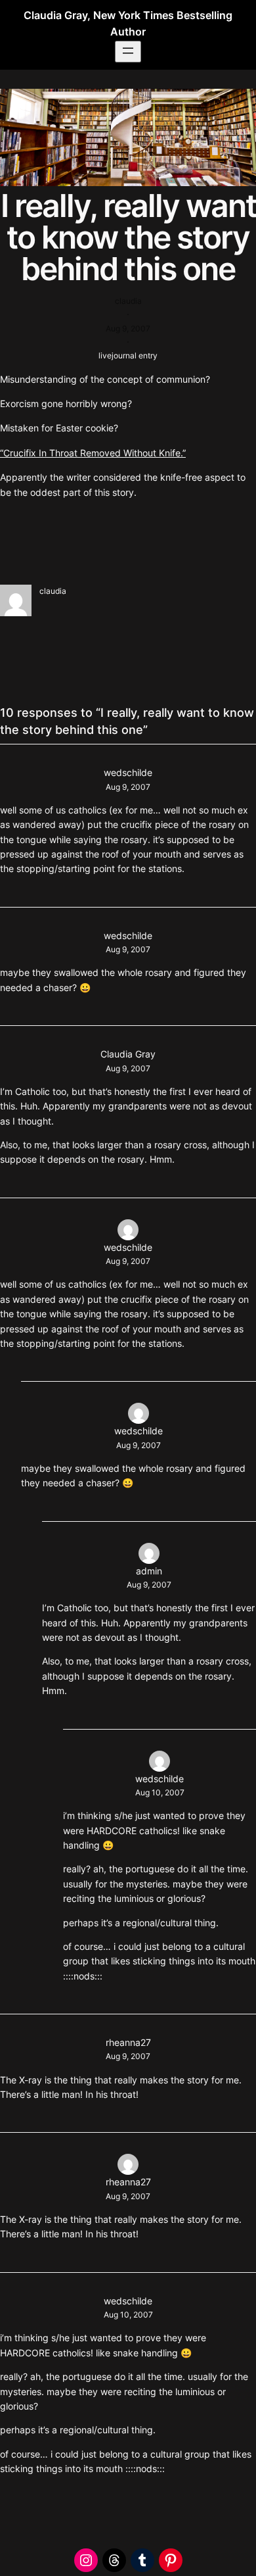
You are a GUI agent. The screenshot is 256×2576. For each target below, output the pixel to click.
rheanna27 (128, 2042)
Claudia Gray (128, 1054)
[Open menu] (128, 52)
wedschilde (128, 772)
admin (149, 1571)
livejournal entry (128, 355)
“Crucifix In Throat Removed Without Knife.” (93, 453)
